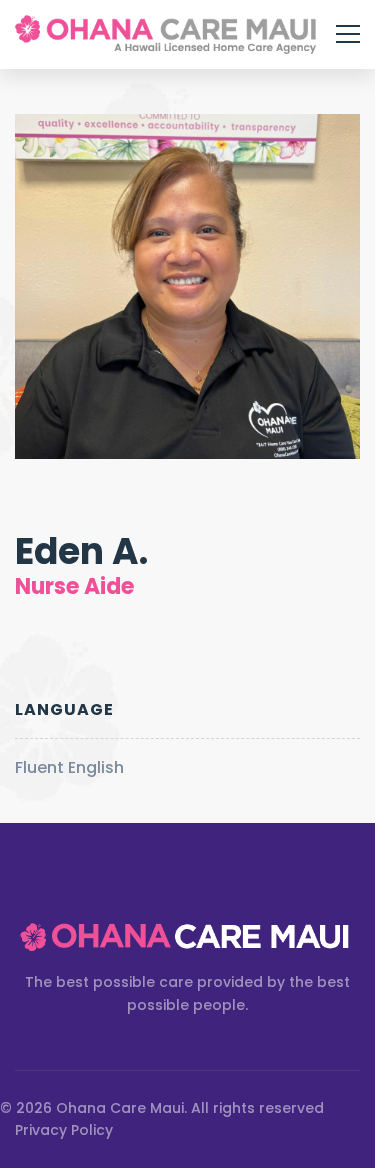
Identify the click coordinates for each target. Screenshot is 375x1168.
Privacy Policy (64, 1130)
